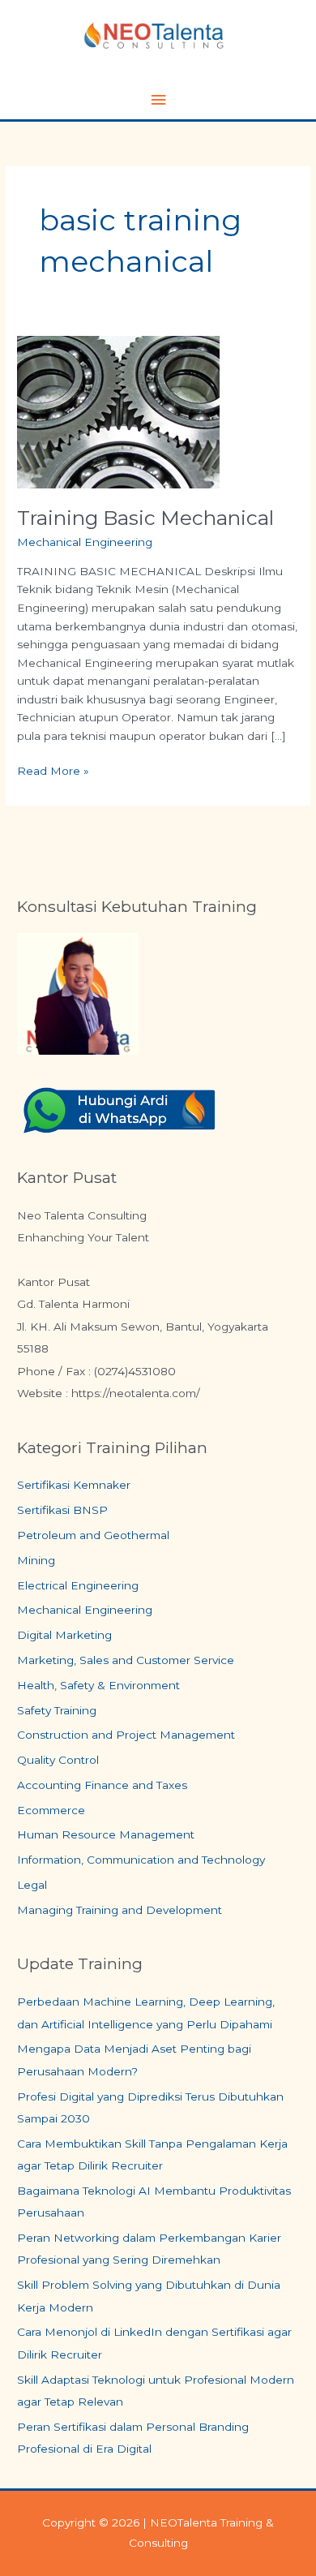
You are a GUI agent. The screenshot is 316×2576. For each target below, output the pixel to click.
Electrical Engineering (78, 1585)
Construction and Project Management (126, 1735)
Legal (32, 1885)
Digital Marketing (64, 1635)
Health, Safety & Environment (98, 1685)
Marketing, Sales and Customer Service (126, 1660)
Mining (36, 1560)
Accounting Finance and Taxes (102, 1785)
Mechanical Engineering (85, 542)
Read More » (53, 770)
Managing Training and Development (120, 1910)
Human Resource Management (106, 1834)
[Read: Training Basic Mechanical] (118, 411)
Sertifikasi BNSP (62, 1510)
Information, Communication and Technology (141, 1860)
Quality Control (58, 1760)
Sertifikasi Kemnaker (74, 1485)
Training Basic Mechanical (145, 518)
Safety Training (57, 1710)
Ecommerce (51, 1810)
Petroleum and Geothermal (93, 1535)
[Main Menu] (158, 100)
